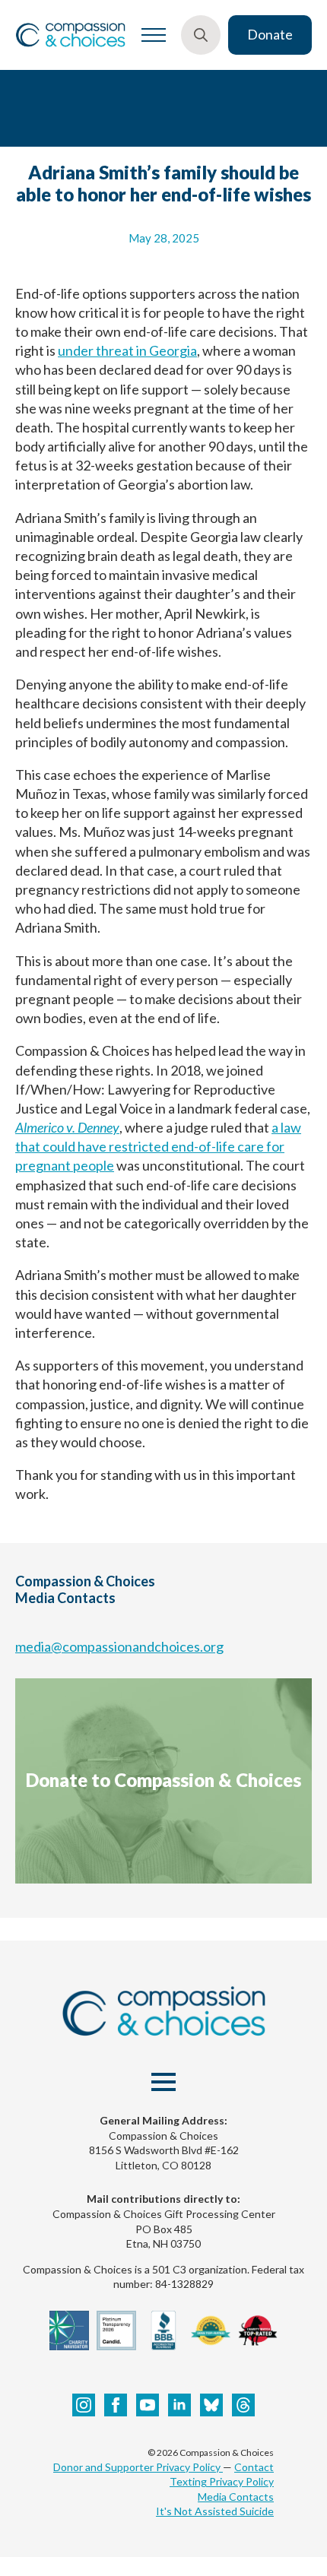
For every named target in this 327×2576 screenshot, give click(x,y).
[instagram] (84, 2405)
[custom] (211, 2405)
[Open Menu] (154, 35)
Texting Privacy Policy (222, 2481)
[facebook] (116, 2405)
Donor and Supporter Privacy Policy (138, 2467)
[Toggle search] (201, 35)
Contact (254, 2467)
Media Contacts (236, 2497)
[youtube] (148, 2405)
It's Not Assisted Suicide (215, 2511)
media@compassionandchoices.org (119, 1646)
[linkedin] (179, 2405)
